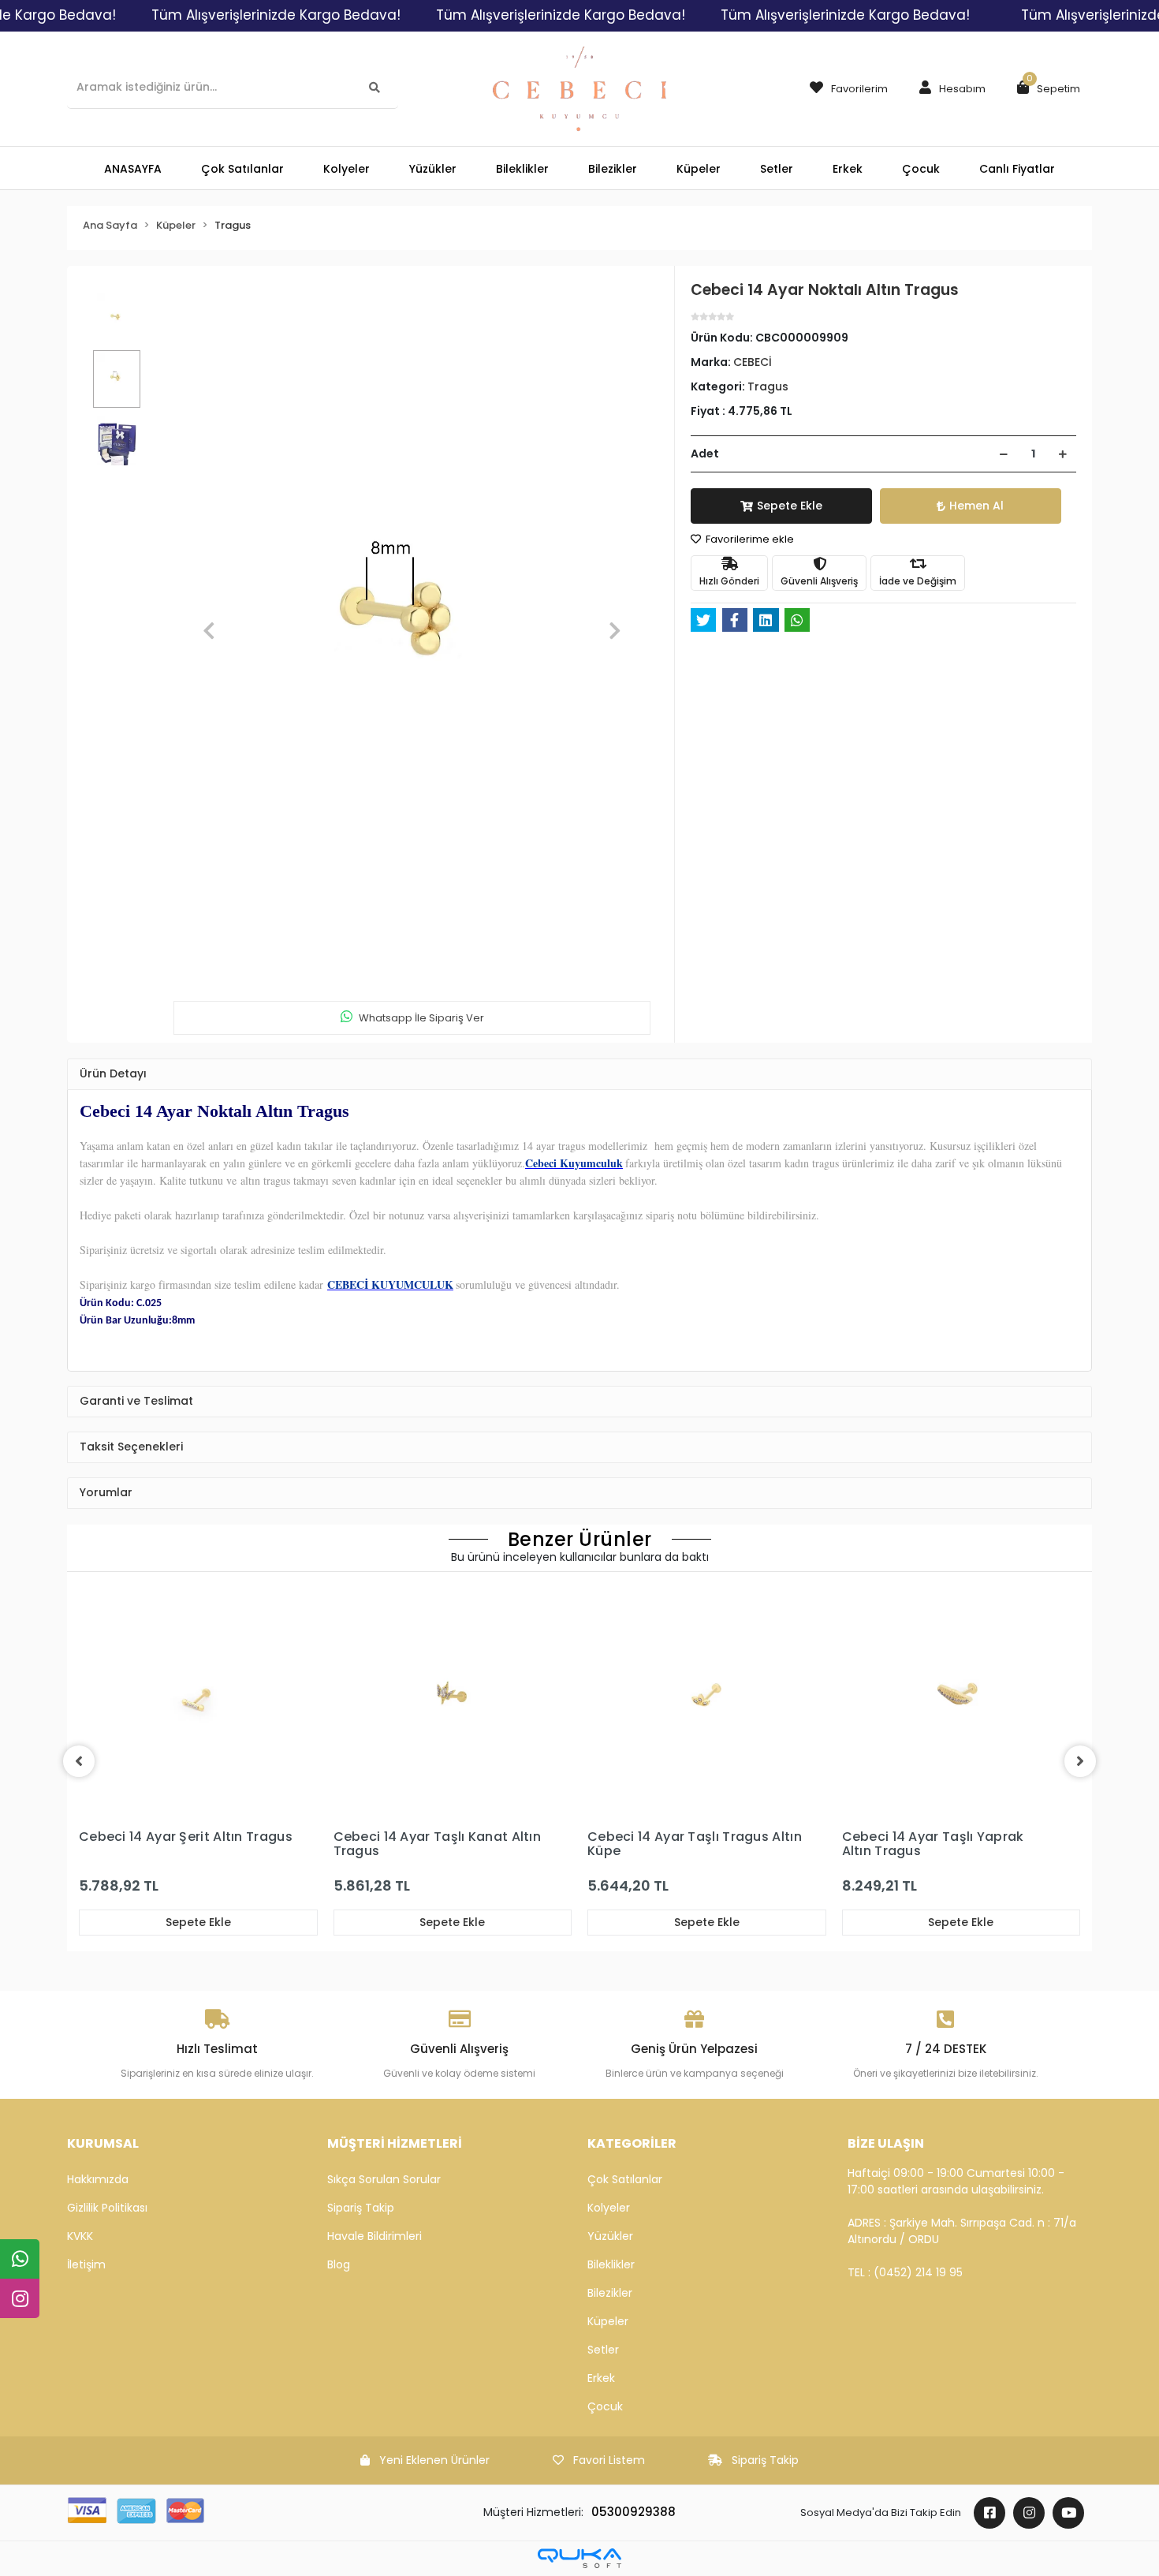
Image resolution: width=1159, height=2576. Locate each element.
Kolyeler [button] (347, 169)
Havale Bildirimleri (375, 2236)
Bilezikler (610, 2293)
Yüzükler (610, 2236)
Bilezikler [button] (613, 169)
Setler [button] (777, 169)
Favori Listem (609, 2460)
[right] (1080, 1761)
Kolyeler (609, 2208)
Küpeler (608, 2321)
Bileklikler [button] (522, 169)
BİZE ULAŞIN (886, 2143)
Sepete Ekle (790, 506)
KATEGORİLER (632, 2143)
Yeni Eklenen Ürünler (434, 2460)
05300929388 (634, 2512)
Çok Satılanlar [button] (242, 169)
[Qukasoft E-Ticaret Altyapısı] (579, 2558)
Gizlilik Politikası (107, 2208)
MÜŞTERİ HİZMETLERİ (395, 2143)
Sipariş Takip (361, 2208)
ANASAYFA (133, 169)
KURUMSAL (103, 2143)
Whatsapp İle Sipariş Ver (421, 1018)
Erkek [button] (848, 169)
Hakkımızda (98, 2179)
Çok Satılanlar (625, 2179)
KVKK (80, 2236)
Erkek (601, 2378)
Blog (339, 2264)
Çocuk (605, 2406)
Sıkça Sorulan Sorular (384, 2179)
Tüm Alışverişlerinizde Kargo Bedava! (276, 15)
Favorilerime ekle (749, 539)
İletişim (86, 2264)
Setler (603, 2350)
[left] (79, 1761)
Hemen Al (976, 506)
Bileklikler (611, 2264)
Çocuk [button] (921, 169)
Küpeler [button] (699, 169)
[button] (948, 89)
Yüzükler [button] (433, 169)
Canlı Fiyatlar (1017, 169)
